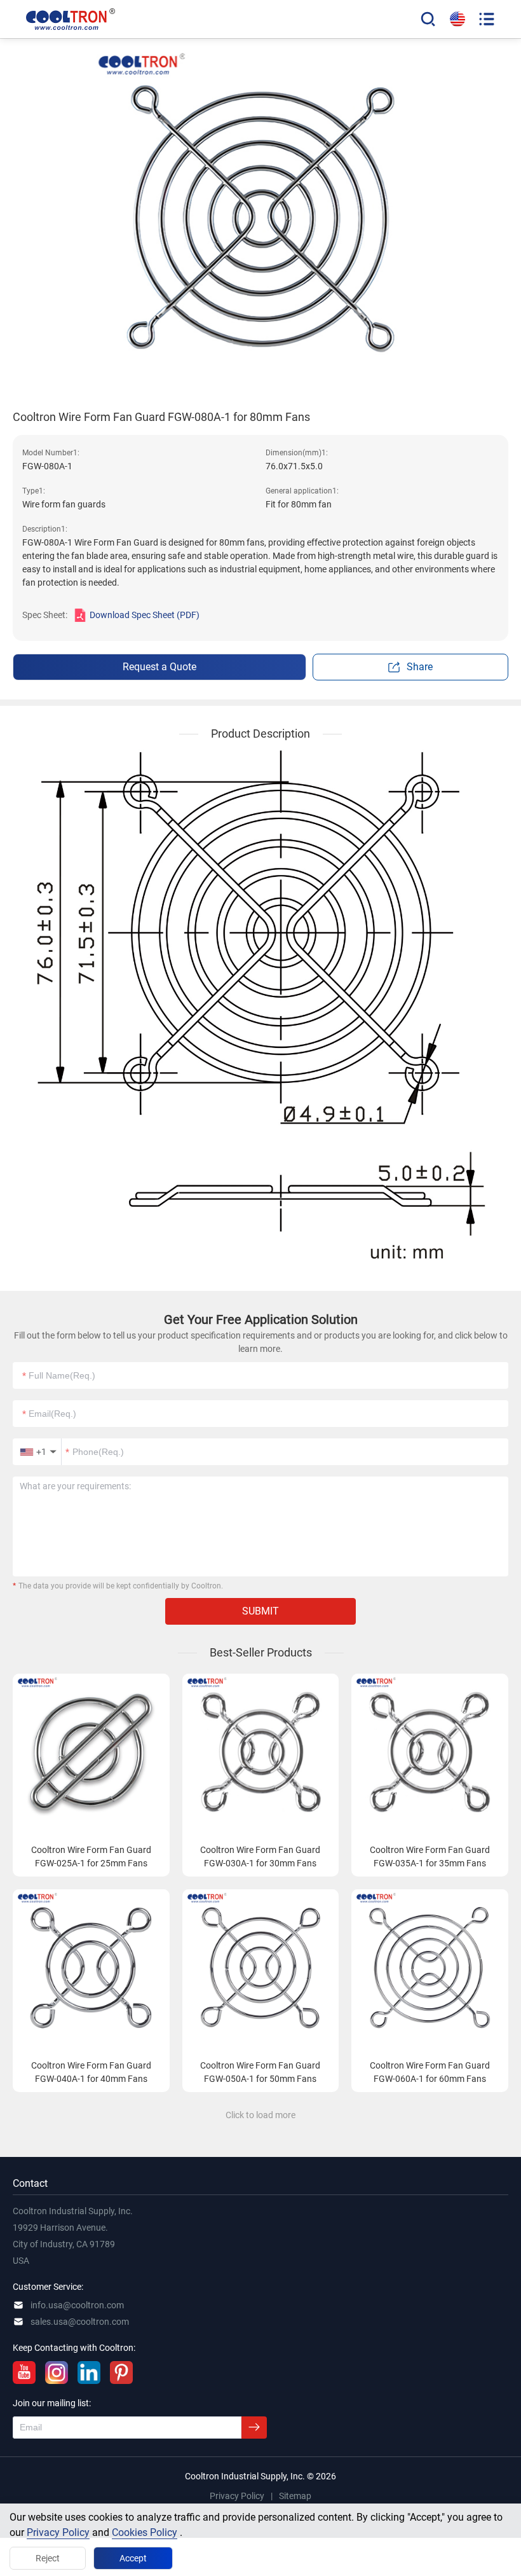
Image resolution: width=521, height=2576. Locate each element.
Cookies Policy (145, 2532)
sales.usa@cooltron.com (80, 2322)
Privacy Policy (58, 2532)
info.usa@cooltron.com (77, 2305)
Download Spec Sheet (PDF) (145, 615)
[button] (37, 1452)
